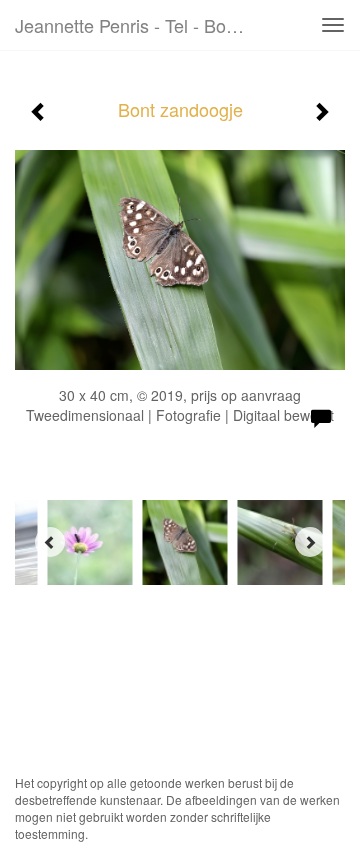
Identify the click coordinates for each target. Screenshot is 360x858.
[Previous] (50, 542)
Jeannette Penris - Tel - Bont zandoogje (138, 25)
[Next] (310, 542)
